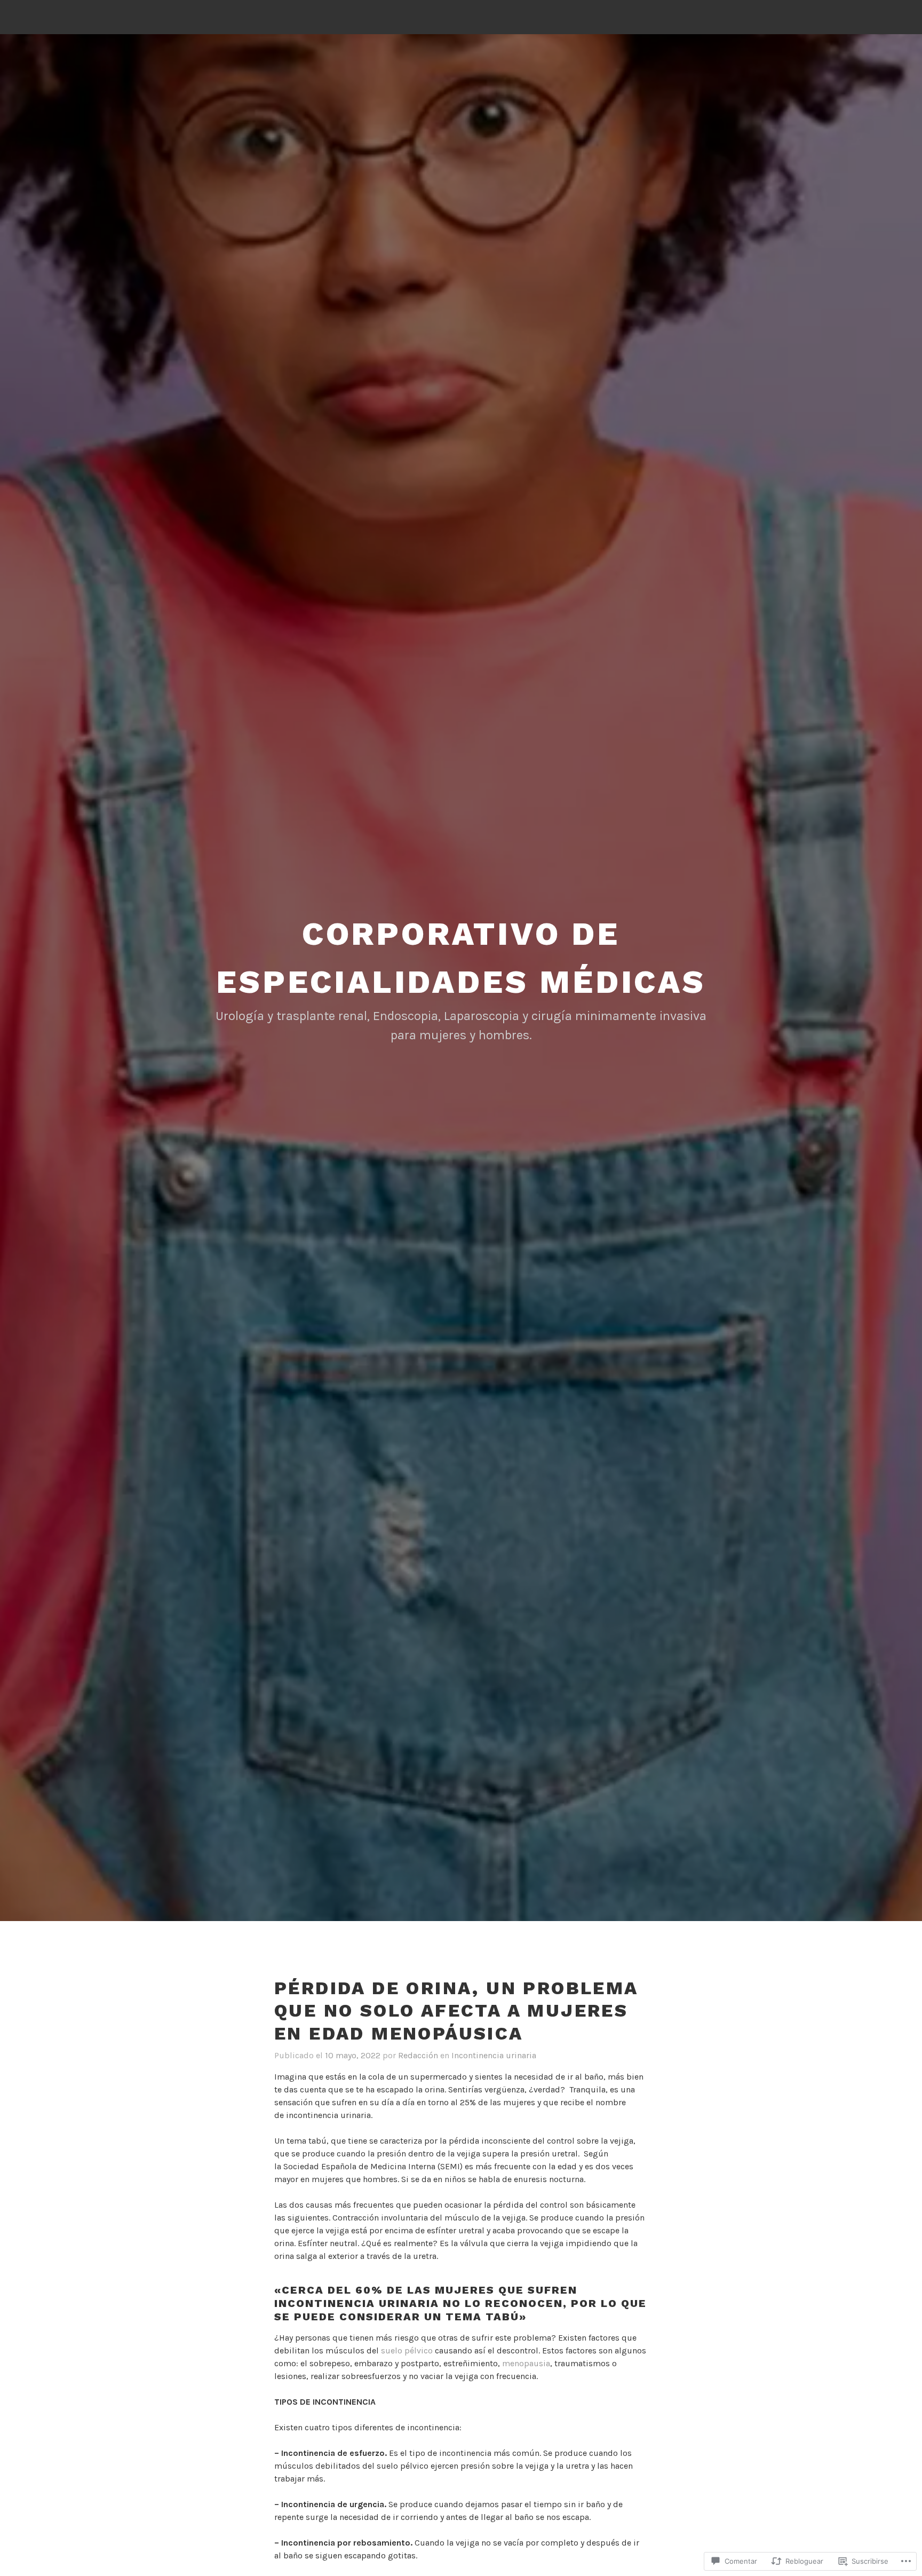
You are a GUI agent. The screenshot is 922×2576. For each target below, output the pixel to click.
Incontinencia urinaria (494, 2055)
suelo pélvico (407, 2350)
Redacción (418, 2055)
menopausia (526, 2363)
